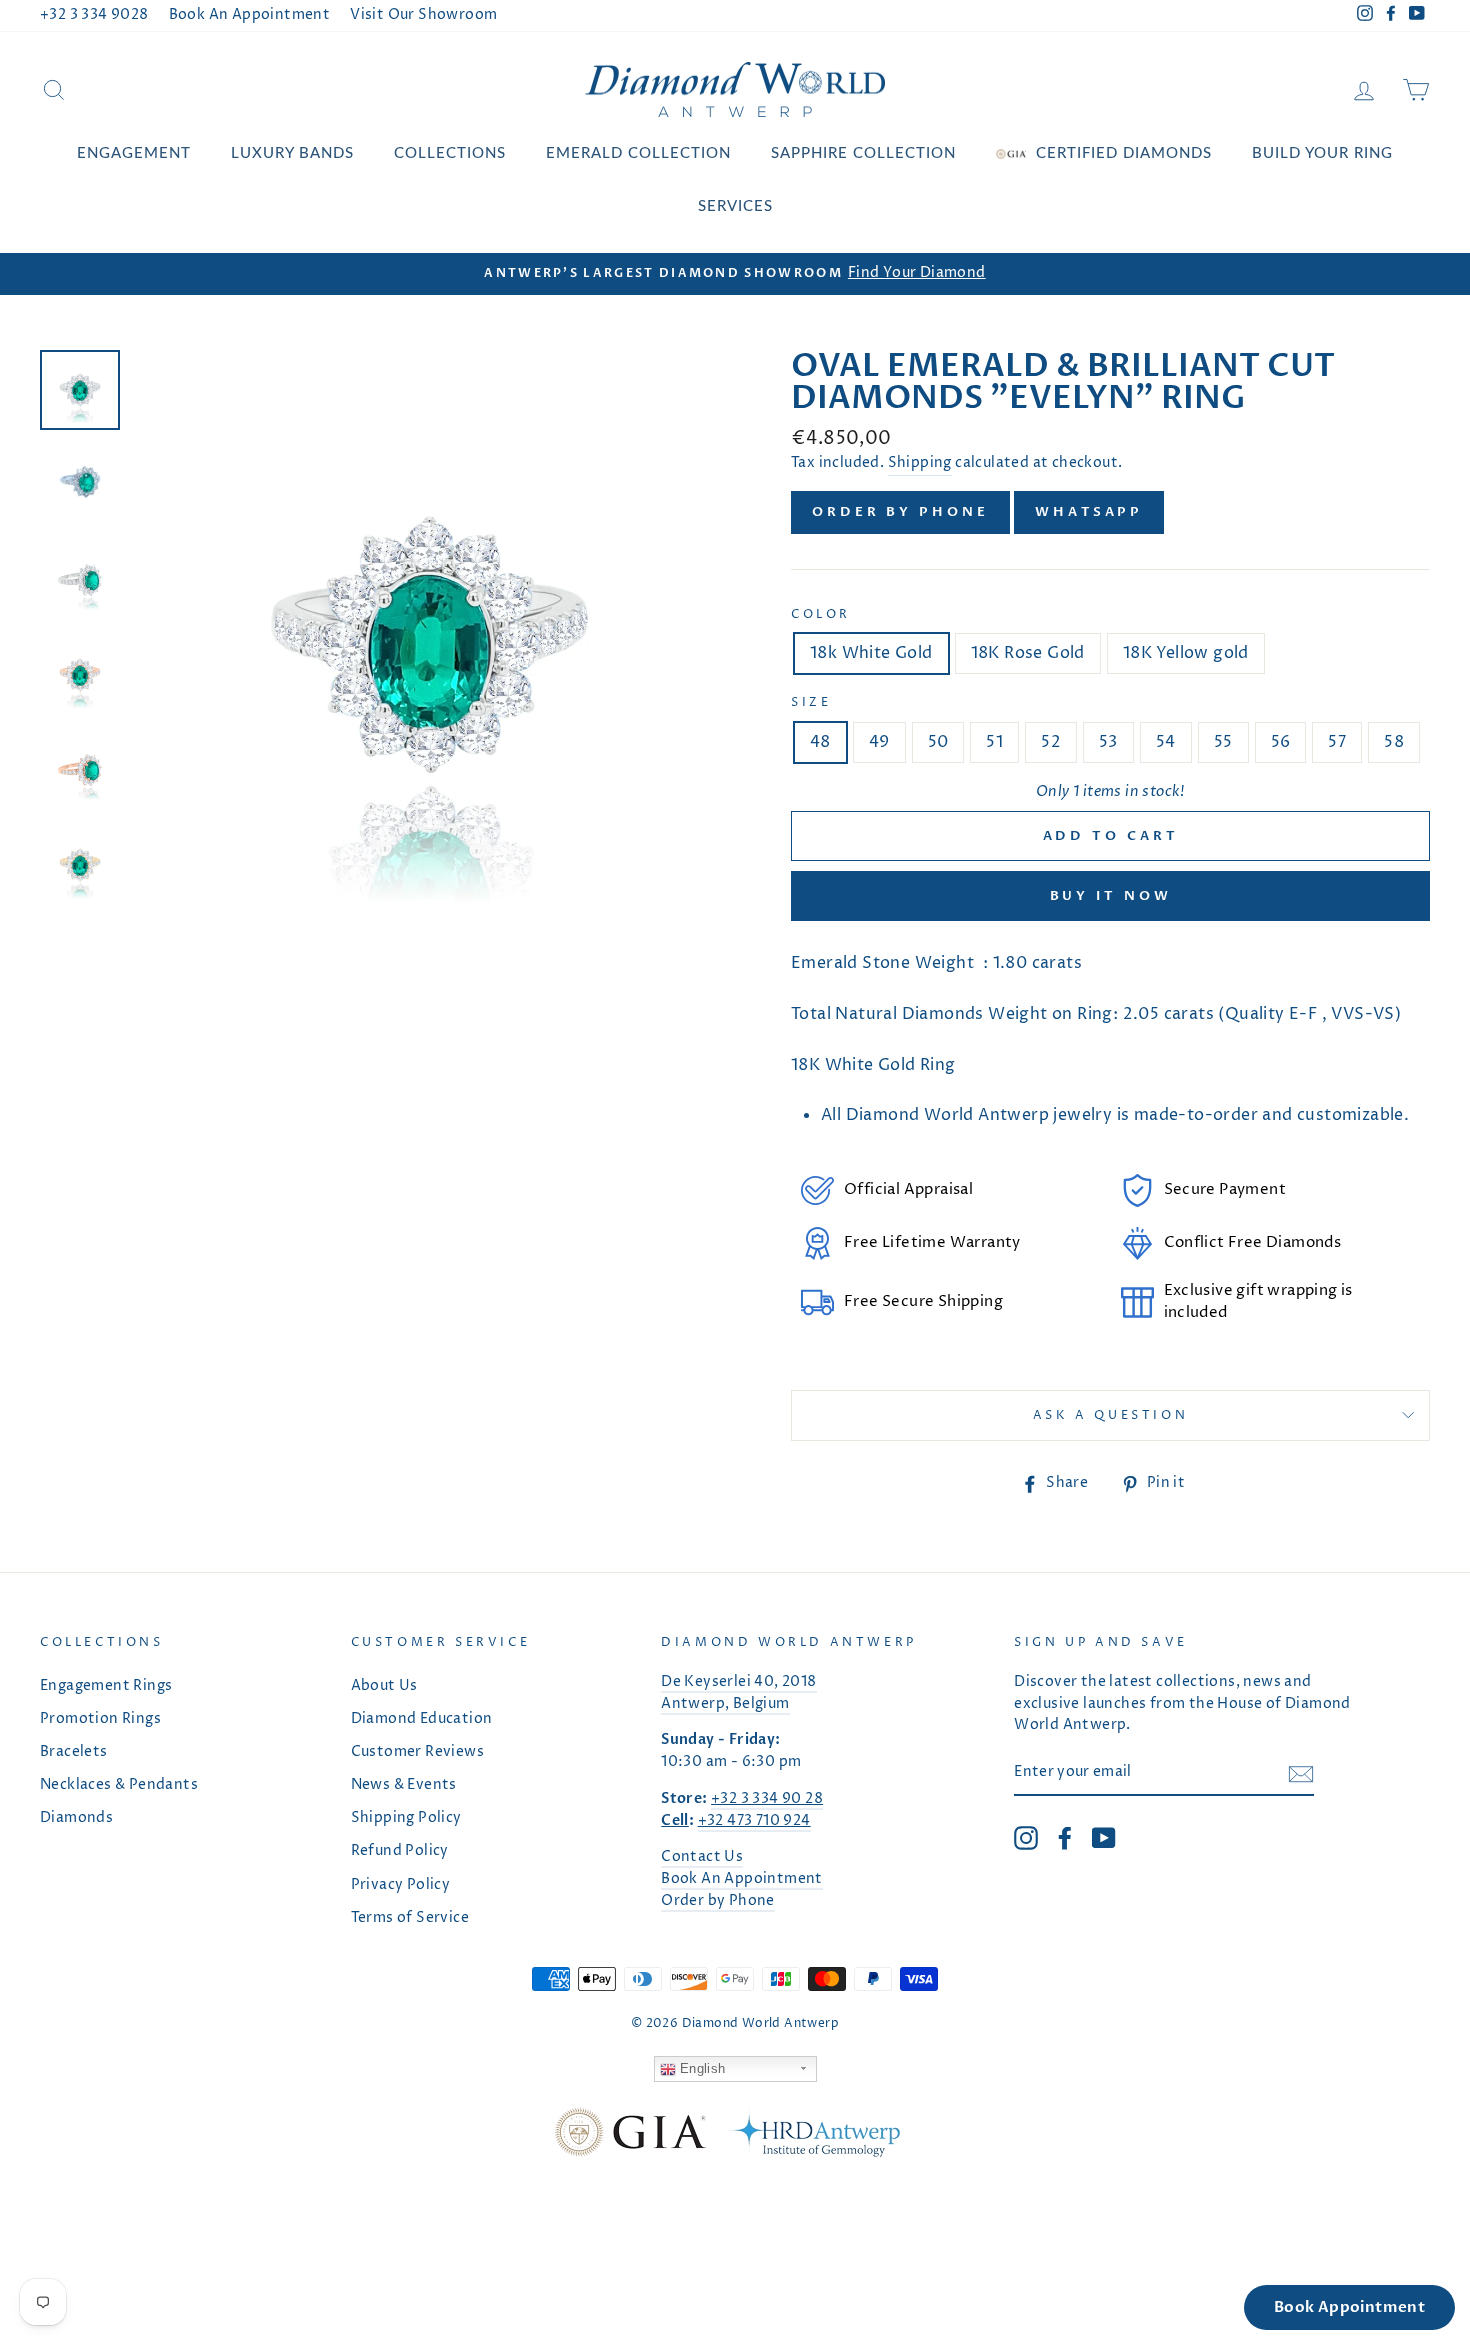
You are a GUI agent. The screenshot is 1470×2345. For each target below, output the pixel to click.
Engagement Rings (106, 1686)
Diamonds (76, 1818)
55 (1223, 742)
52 (1051, 742)
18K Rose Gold (1028, 653)
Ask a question (1110, 1415)
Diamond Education (422, 1719)
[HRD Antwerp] (813, 2136)
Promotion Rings (100, 1719)
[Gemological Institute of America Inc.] (630, 2136)
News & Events (404, 1785)
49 (879, 742)
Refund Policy (400, 1851)
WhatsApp (1089, 512)
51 (994, 742)
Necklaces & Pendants (119, 1785)
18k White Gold (871, 653)
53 (1108, 742)
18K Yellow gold (1186, 653)
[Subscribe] (1301, 1774)
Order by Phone (900, 512)
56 (1281, 742)
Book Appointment (1349, 2307)
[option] (735, 274)
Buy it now (1111, 896)
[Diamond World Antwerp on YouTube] (1104, 1838)
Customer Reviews (417, 1752)
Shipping (920, 463)
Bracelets (74, 1752)
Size (811, 702)
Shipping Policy (406, 1818)
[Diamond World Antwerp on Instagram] (1026, 1838)
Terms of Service (410, 1918)
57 (1337, 742)
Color (821, 614)
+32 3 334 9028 (94, 15)
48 (820, 742)
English (701, 2068)
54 (1166, 742)
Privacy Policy (401, 1885)
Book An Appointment (250, 15)
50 (938, 742)
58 (1394, 742)
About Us (384, 1686)
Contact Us (702, 1857)
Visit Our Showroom (423, 15)
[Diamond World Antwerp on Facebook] (1065, 1838)
